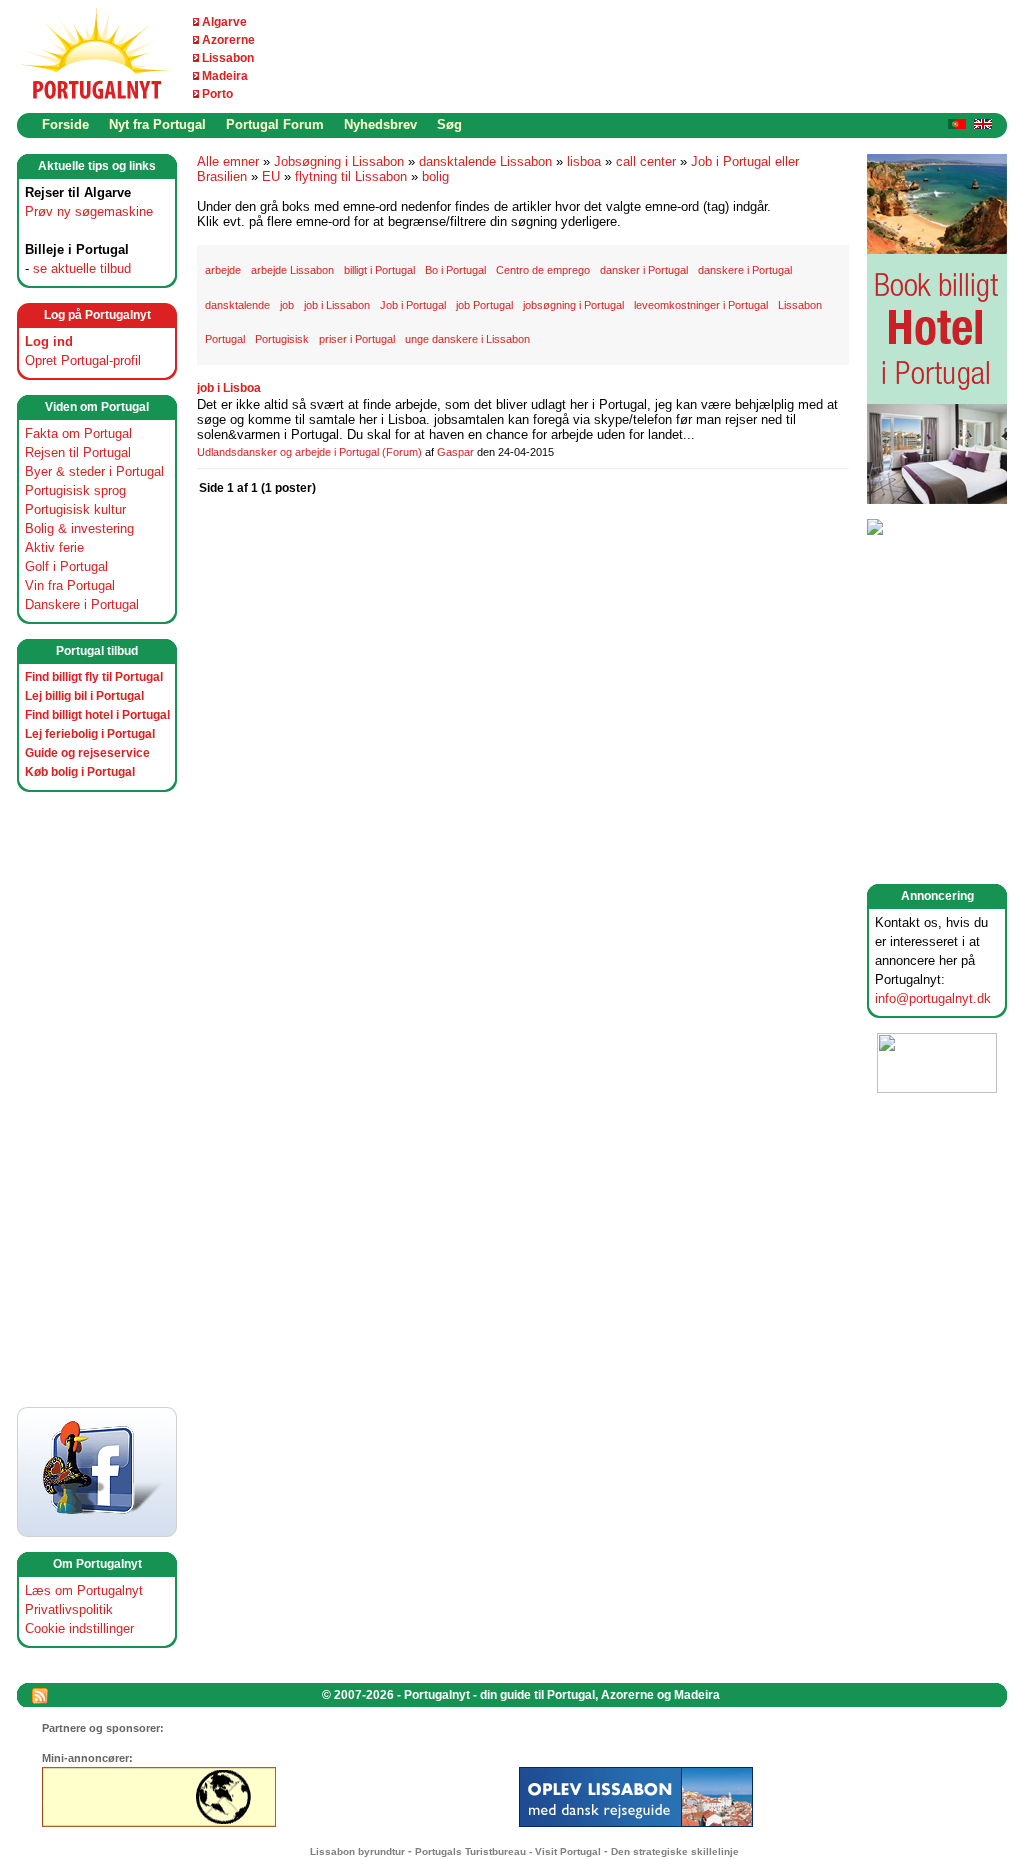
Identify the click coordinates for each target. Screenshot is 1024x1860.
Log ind (49, 341)
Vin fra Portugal (70, 585)
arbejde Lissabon (292, 270)
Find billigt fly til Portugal (94, 677)
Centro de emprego (543, 270)
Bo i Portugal (455, 270)
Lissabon (228, 58)
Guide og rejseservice (87, 753)
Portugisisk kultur (75, 509)
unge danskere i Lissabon (467, 339)
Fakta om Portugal (78, 433)
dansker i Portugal (644, 270)
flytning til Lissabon (351, 176)
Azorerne (228, 40)
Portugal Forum (275, 124)
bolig (435, 176)
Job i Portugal (413, 305)
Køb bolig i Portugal (80, 772)
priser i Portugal (357, 339)
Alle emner (228, 161)
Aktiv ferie (54, 547)
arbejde (223, 270)
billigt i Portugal (379, 270)
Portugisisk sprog (75, 490)
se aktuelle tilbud (82, 268)
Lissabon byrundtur (357, 1851)
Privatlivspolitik (69, 1609)
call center (646, 161)
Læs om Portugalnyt (84, 1590)
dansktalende (237, 305)
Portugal (225, 339)
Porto (217, 94)
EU (271, 176)
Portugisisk (282, 339)
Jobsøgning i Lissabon (339, 161)
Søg (449, 124)
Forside (65, 124)
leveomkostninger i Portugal (701, 305)
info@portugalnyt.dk (933, 998)
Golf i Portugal (66, 566)
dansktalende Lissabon (485, 161)
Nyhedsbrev (380, 124)
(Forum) (402, 452)
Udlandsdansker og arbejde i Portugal (288, 452)
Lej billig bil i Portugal (84, 696)
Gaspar (455, 452)
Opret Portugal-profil (83, 360)
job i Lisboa (229, 388)
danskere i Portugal (745, 270)
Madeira (225, 76)
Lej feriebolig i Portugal (90, 734)
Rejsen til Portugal (78, 452)
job (287, 305)
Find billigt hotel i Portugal (97, 715)
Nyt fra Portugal (157, 124)
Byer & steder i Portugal (94, 471)
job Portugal (484, 305)
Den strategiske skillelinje (675, 1851)
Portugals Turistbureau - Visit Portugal (508, 1851)
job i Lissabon (337, 305)
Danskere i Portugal (82, 604)
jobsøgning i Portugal (573, 305)
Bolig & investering (79, 528)
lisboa (584, 161)
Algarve (224, 22)
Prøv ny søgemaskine (89, 211)
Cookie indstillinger (79, 1628)
